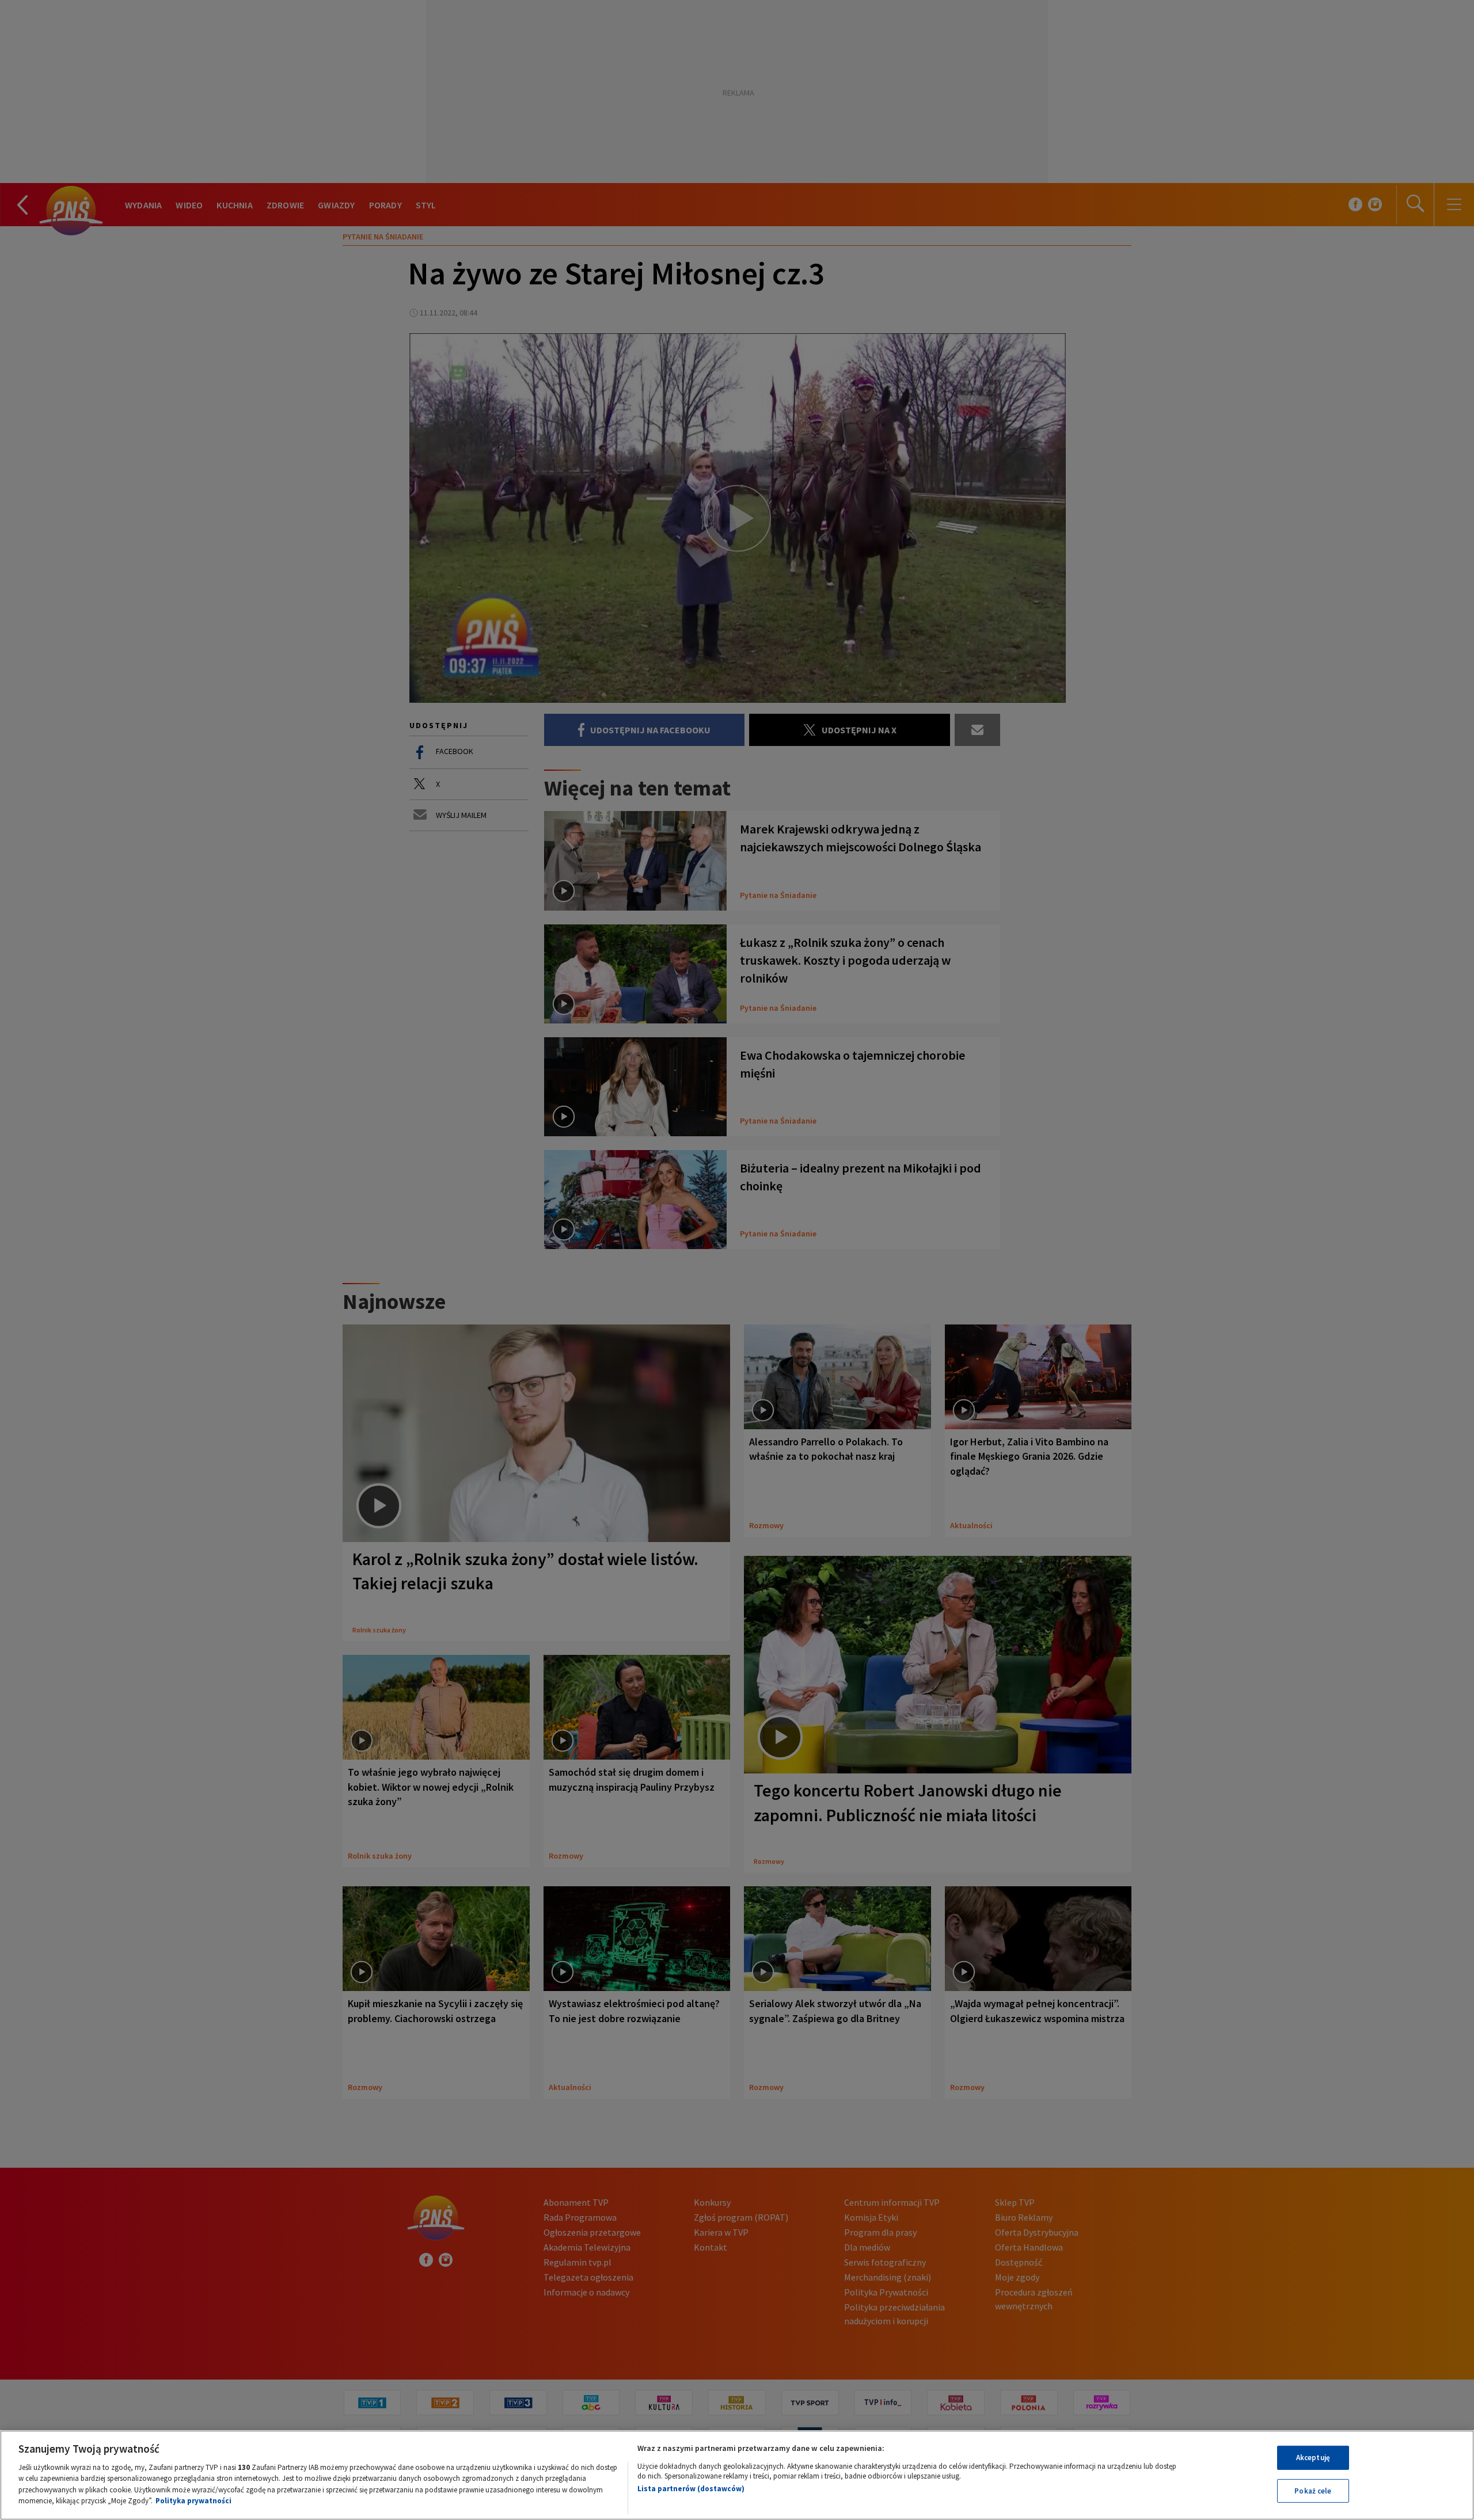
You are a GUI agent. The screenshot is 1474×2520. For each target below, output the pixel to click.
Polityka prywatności (193, 2501)
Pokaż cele (1313, 2490)
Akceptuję (1313, 2458)
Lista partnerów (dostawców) (691, 2489)
